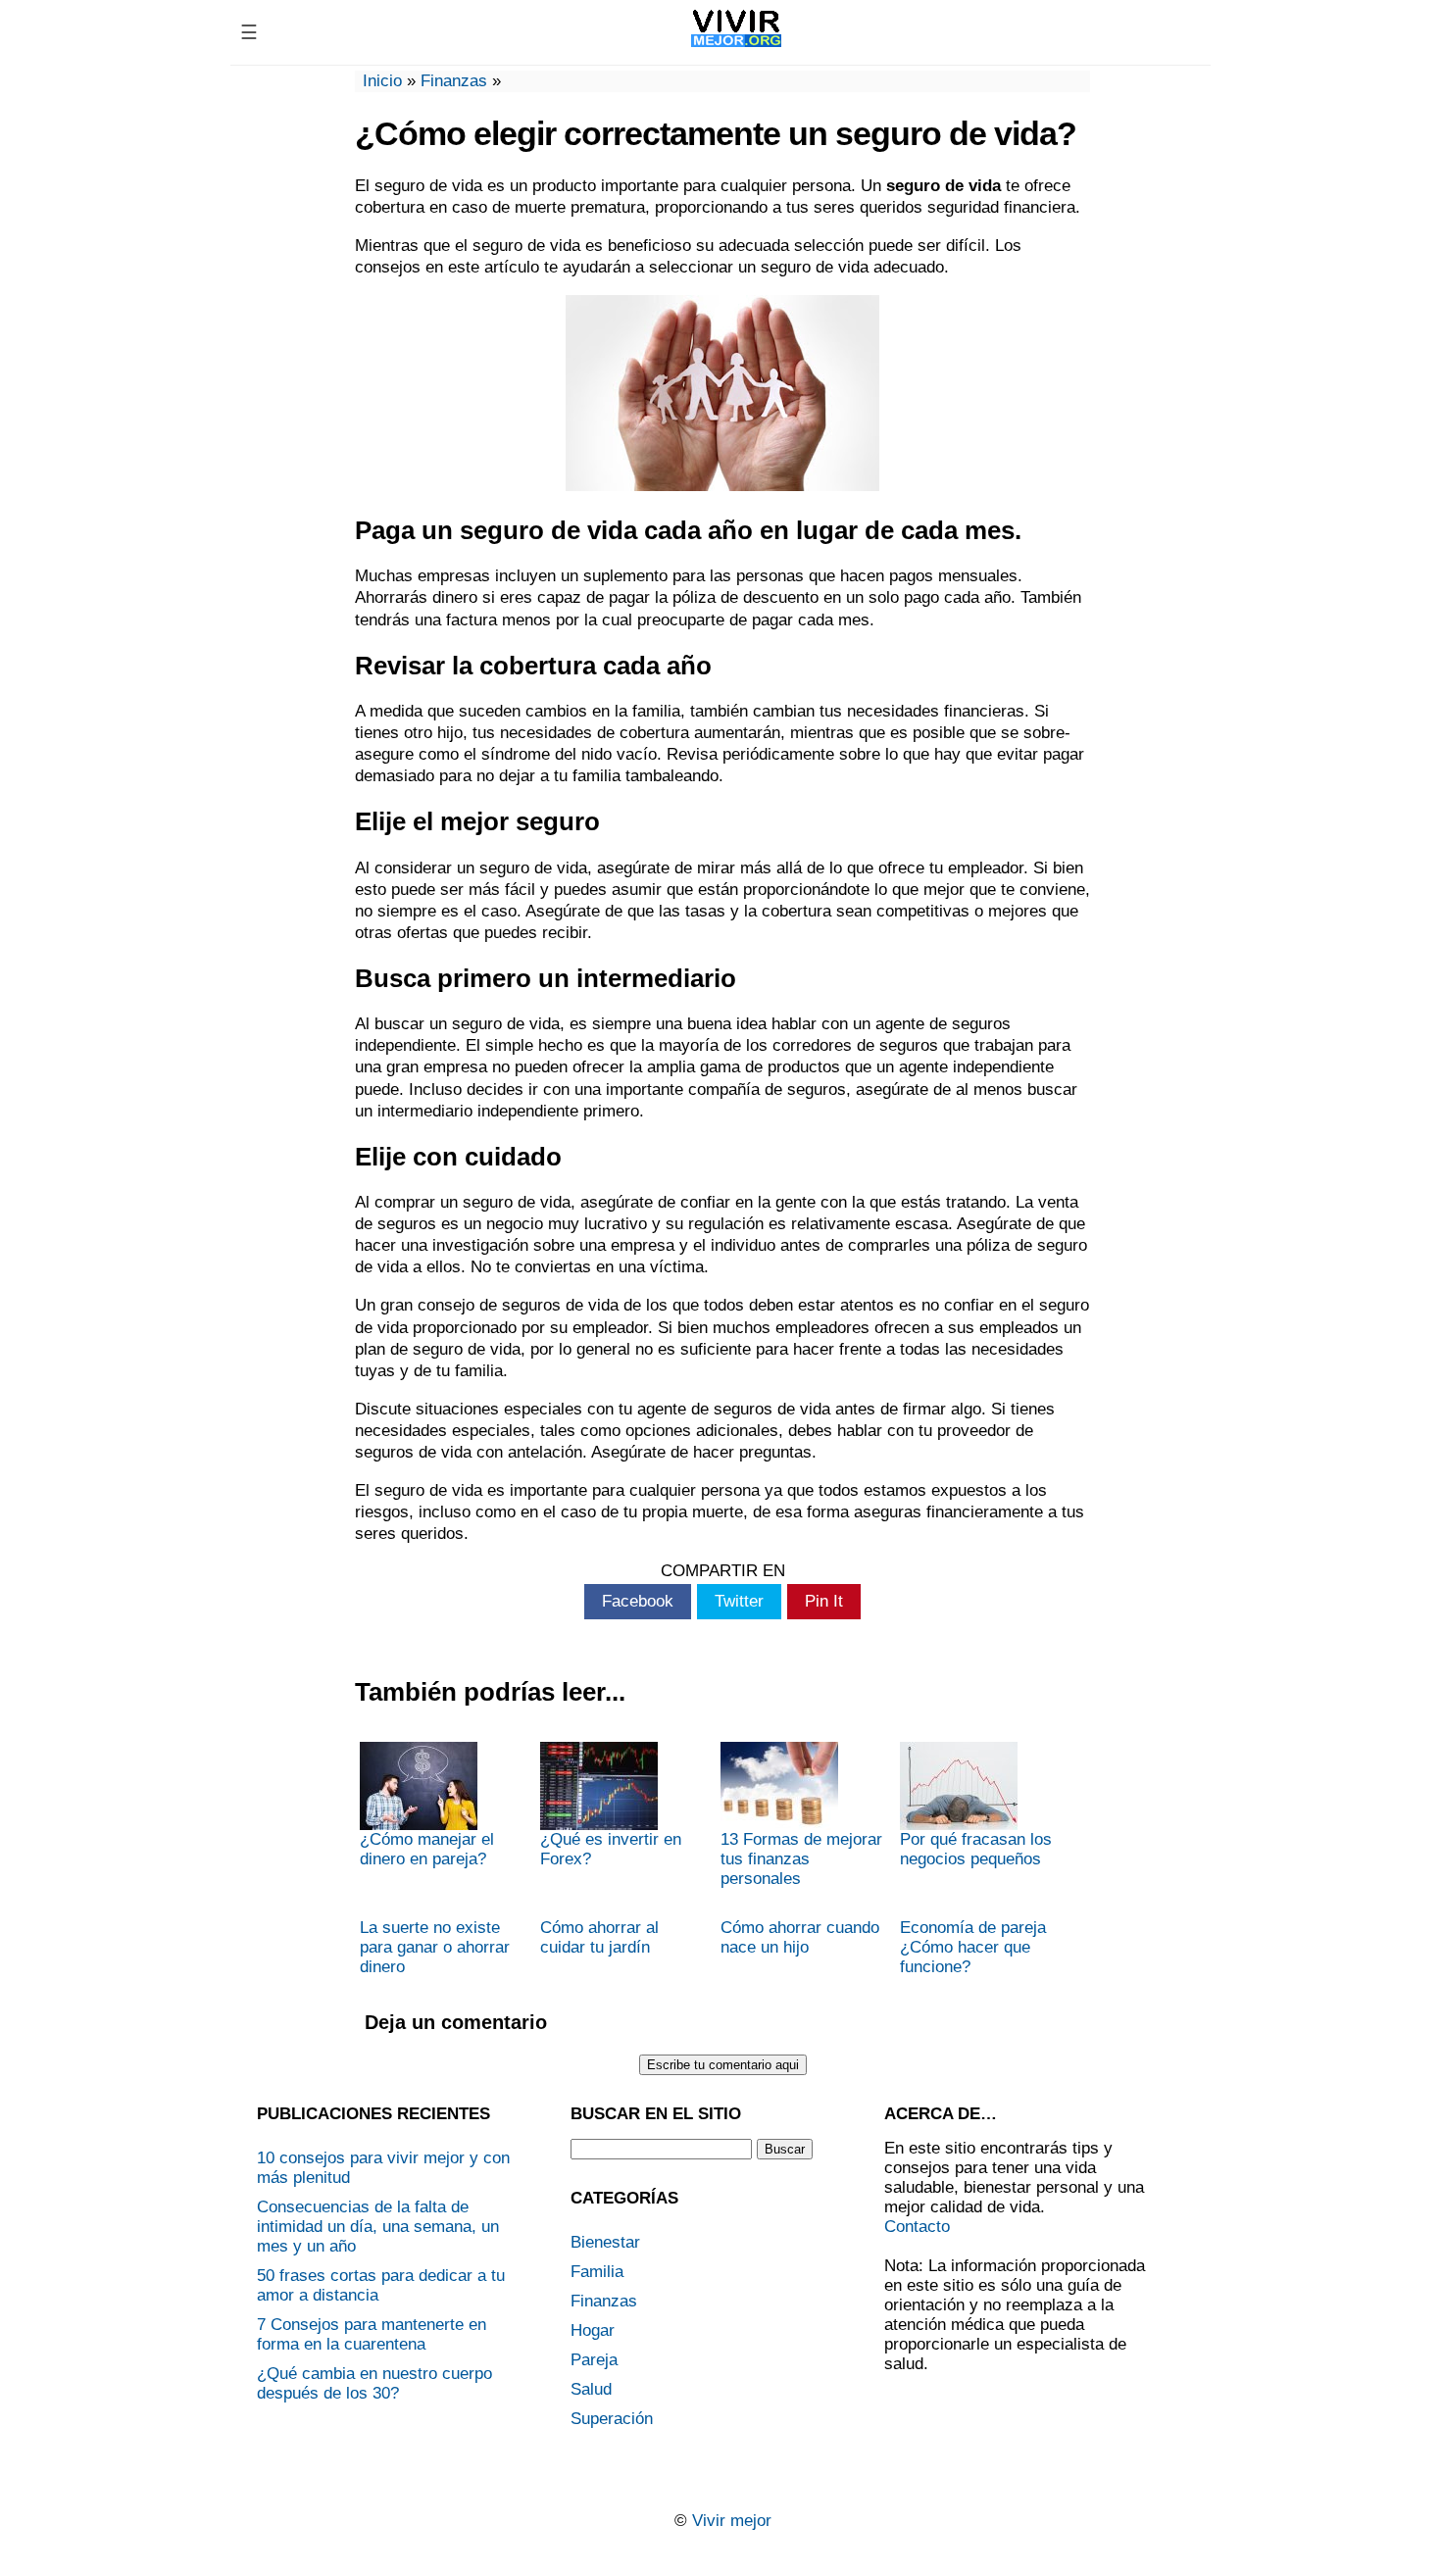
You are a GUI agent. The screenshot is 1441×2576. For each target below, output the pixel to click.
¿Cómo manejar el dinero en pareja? (427, 1849)
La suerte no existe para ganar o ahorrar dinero (435, 1947)
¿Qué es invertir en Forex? (611, 1849)
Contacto (917, 2227)
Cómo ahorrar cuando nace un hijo (800, 1937)
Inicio (382, 81)
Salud (591, 2389)
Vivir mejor (732, 2521)
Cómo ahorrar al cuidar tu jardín (599, 1937)
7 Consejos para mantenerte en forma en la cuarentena (372, 2334)
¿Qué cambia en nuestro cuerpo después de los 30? (374, 2383)
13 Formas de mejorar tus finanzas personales (801, 1859)
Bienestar (605, 2242)
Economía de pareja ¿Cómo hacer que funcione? (973, 1947)
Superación (612, 2419)
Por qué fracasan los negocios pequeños (976, 1849)
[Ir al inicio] (737, 47)
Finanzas (454, 81)
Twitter (739, 1601)
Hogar (593, 2330)
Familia (597, 2272)
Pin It (824, 1601)
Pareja (594, 2360)
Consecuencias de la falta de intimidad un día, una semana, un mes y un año (378, 2227)
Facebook (638, 1601)
